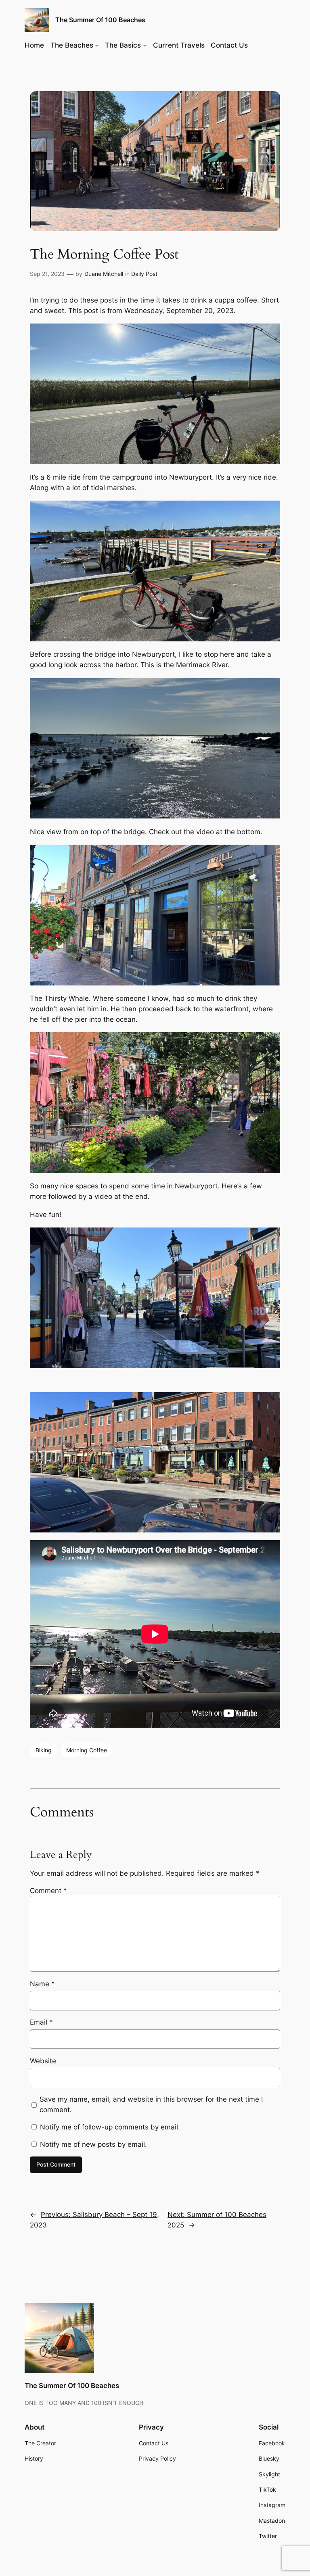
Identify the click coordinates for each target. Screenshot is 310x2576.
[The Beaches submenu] (97, 45)
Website (43, 2061)
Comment (48, 1891)
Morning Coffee (87, 1750)
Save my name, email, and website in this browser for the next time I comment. (151, 2104)
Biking (44, 1750)
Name (42, 1984)
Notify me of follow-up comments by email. (110, 2127)
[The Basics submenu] (145, 45)
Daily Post (144, 274)
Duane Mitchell (104, 274)
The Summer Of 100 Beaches (100, 20)
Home (34, 45)
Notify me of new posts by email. (93, 2144)
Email (41, 2022)
